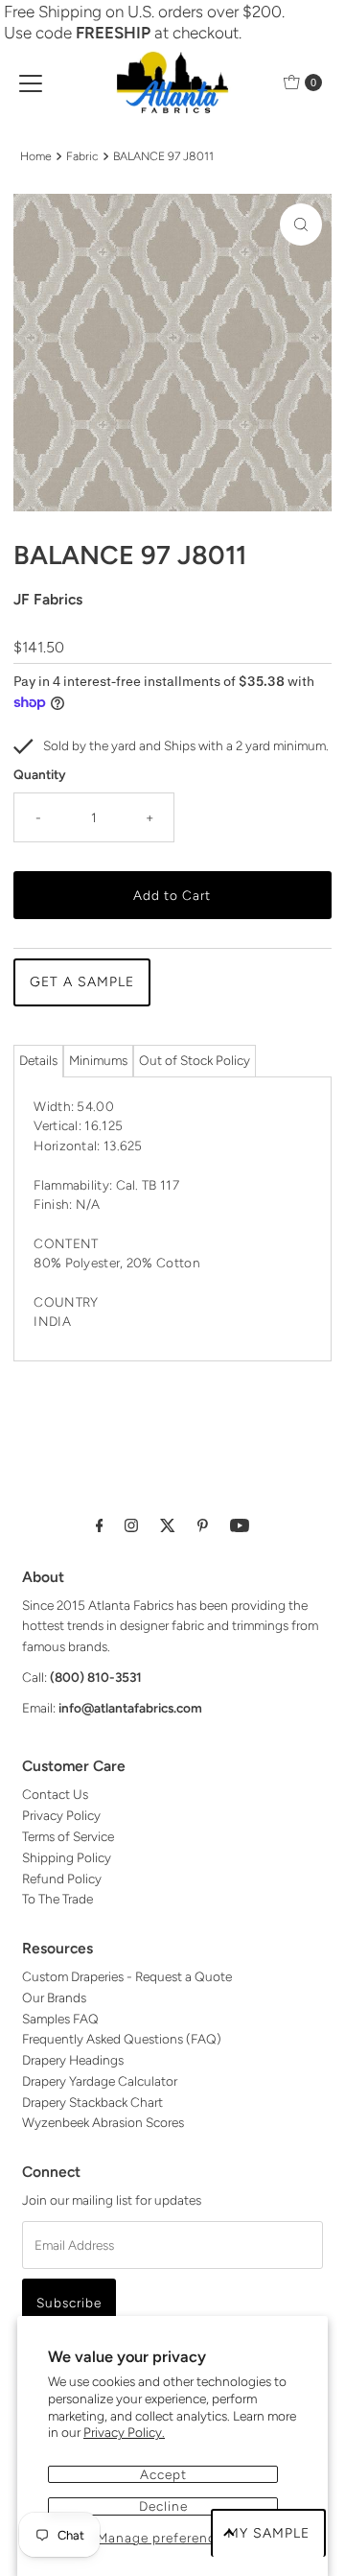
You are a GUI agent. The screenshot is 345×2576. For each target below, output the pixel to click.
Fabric (82, 156)
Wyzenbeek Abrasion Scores (103, 2122)
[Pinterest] (203, 1525)
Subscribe (69, 2303)
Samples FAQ (60, 2019)
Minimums (98, 1060)
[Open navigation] (31, 83)
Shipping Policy (67, 1857)
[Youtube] (240, 1525)
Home (36, 156)
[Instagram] (131, 1525)
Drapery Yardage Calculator (100, 2081)
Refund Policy (62, 1879)
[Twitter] (168, 1525)
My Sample (268, 2533)
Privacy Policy (61, 1815)
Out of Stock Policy (195, 1060)
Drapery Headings (73, 2060)
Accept (163, 2474)
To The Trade (57, 1899)
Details (38, 1060)
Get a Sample (82, 982)
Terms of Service (68, 1836)
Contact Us (55, 1794)
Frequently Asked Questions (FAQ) (122, 2039)
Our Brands (54, 1997)
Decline (163, 2506)
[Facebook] (100, 1525)
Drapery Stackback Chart (92, 2102)
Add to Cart (172, 895)
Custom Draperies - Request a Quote (127, 1976)
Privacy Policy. (124, 2432)
